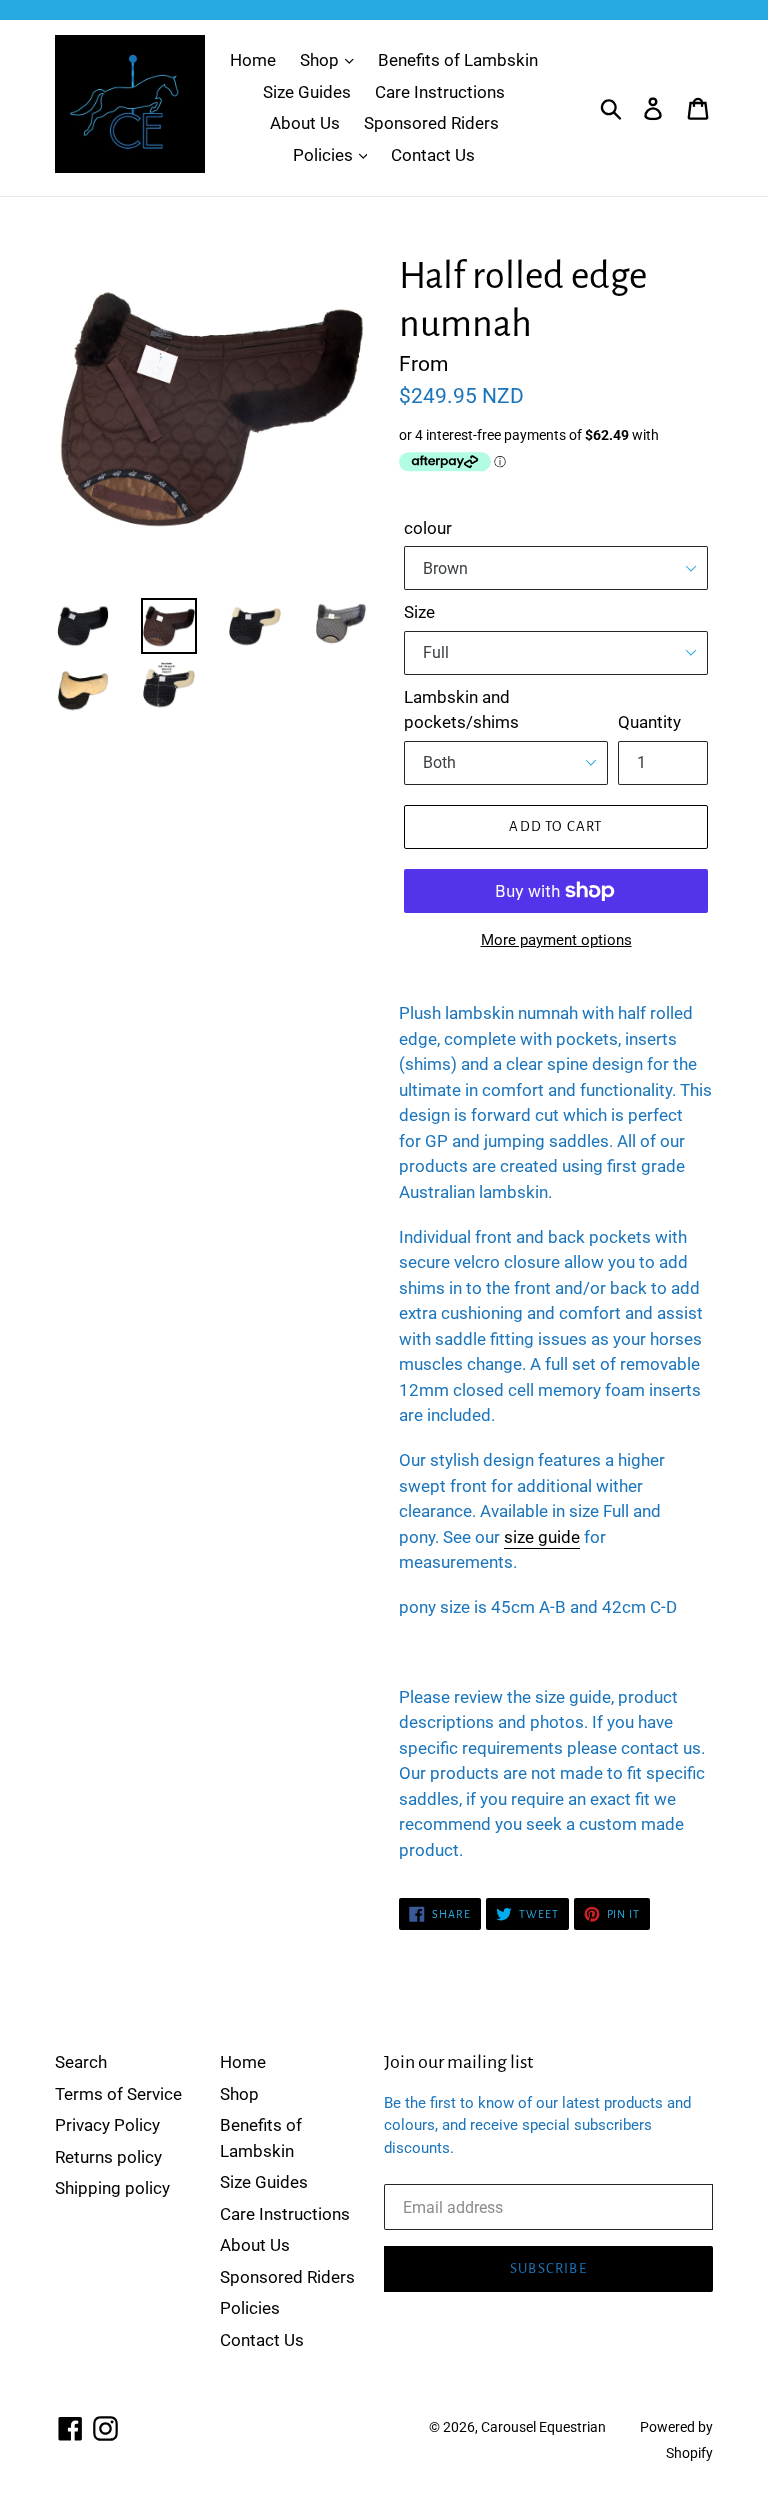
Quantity (649, 722)
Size (419, 612)
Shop (321, 60)
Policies (325, 155)
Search (81, 2062)
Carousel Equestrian (543, 2427)
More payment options (556, 940)
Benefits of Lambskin (458, 60)
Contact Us (433, 155)
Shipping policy (112, 2188)
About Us (305, 123)
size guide (542, 1537)
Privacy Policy (107, 2125)
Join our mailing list (458, 2062)
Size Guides (307, 92)
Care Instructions (440, 92)
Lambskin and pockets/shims (461, 710)
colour (428, 528)
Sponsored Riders (431, 123)
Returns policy (108, 2157)
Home (253, 60)
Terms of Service (118, 2094)
